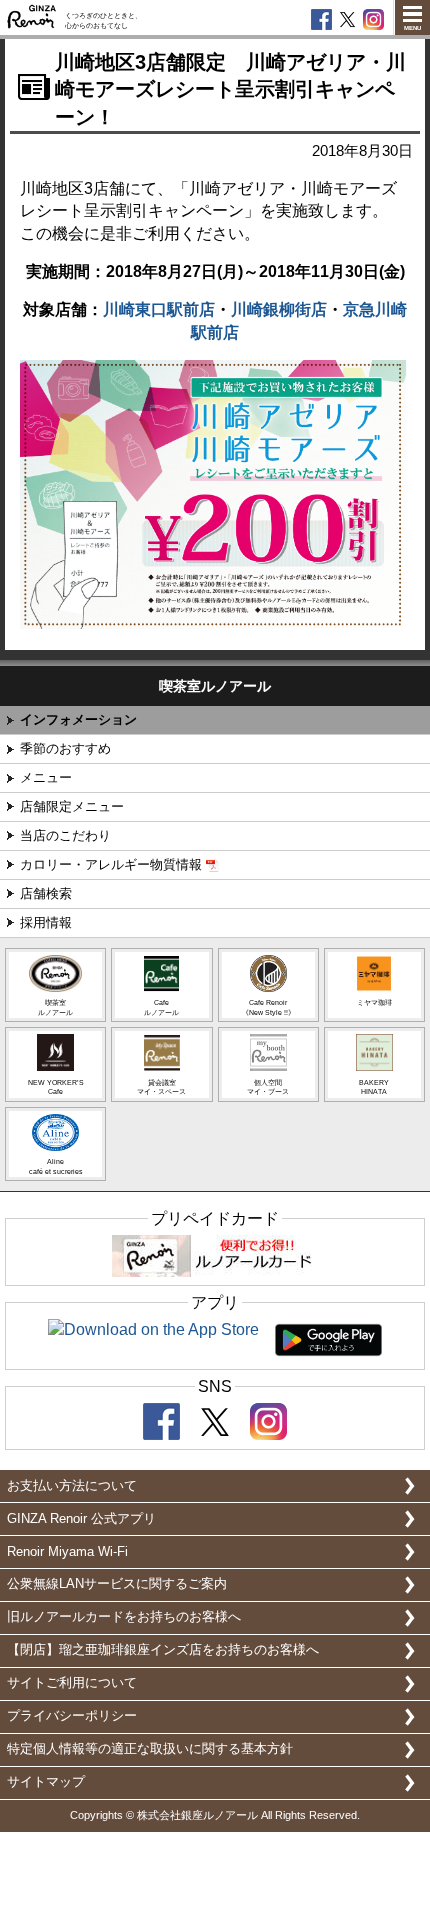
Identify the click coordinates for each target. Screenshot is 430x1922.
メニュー (46, 777)
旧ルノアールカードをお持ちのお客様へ (124, 1616)
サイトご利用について (72, 1682)
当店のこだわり (65, 835)
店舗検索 (46, 893)
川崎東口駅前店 (159, 309)
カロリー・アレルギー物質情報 (111, 864)
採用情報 (46, 922)
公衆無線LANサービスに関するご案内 (117, 1583)
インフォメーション (78, 719)
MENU (412, 28)
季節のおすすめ (65, 748)
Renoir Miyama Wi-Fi (67, 1551)
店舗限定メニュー (72, 806)
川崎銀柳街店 (279, 309)
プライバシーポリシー (72, 1715)
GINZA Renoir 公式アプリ (81, 1518)
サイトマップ (46, 1781)
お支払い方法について (72, 1485)
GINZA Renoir (32, 17)
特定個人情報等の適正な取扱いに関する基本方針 (150, 1748)
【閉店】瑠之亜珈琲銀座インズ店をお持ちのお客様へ (163, 1649)
